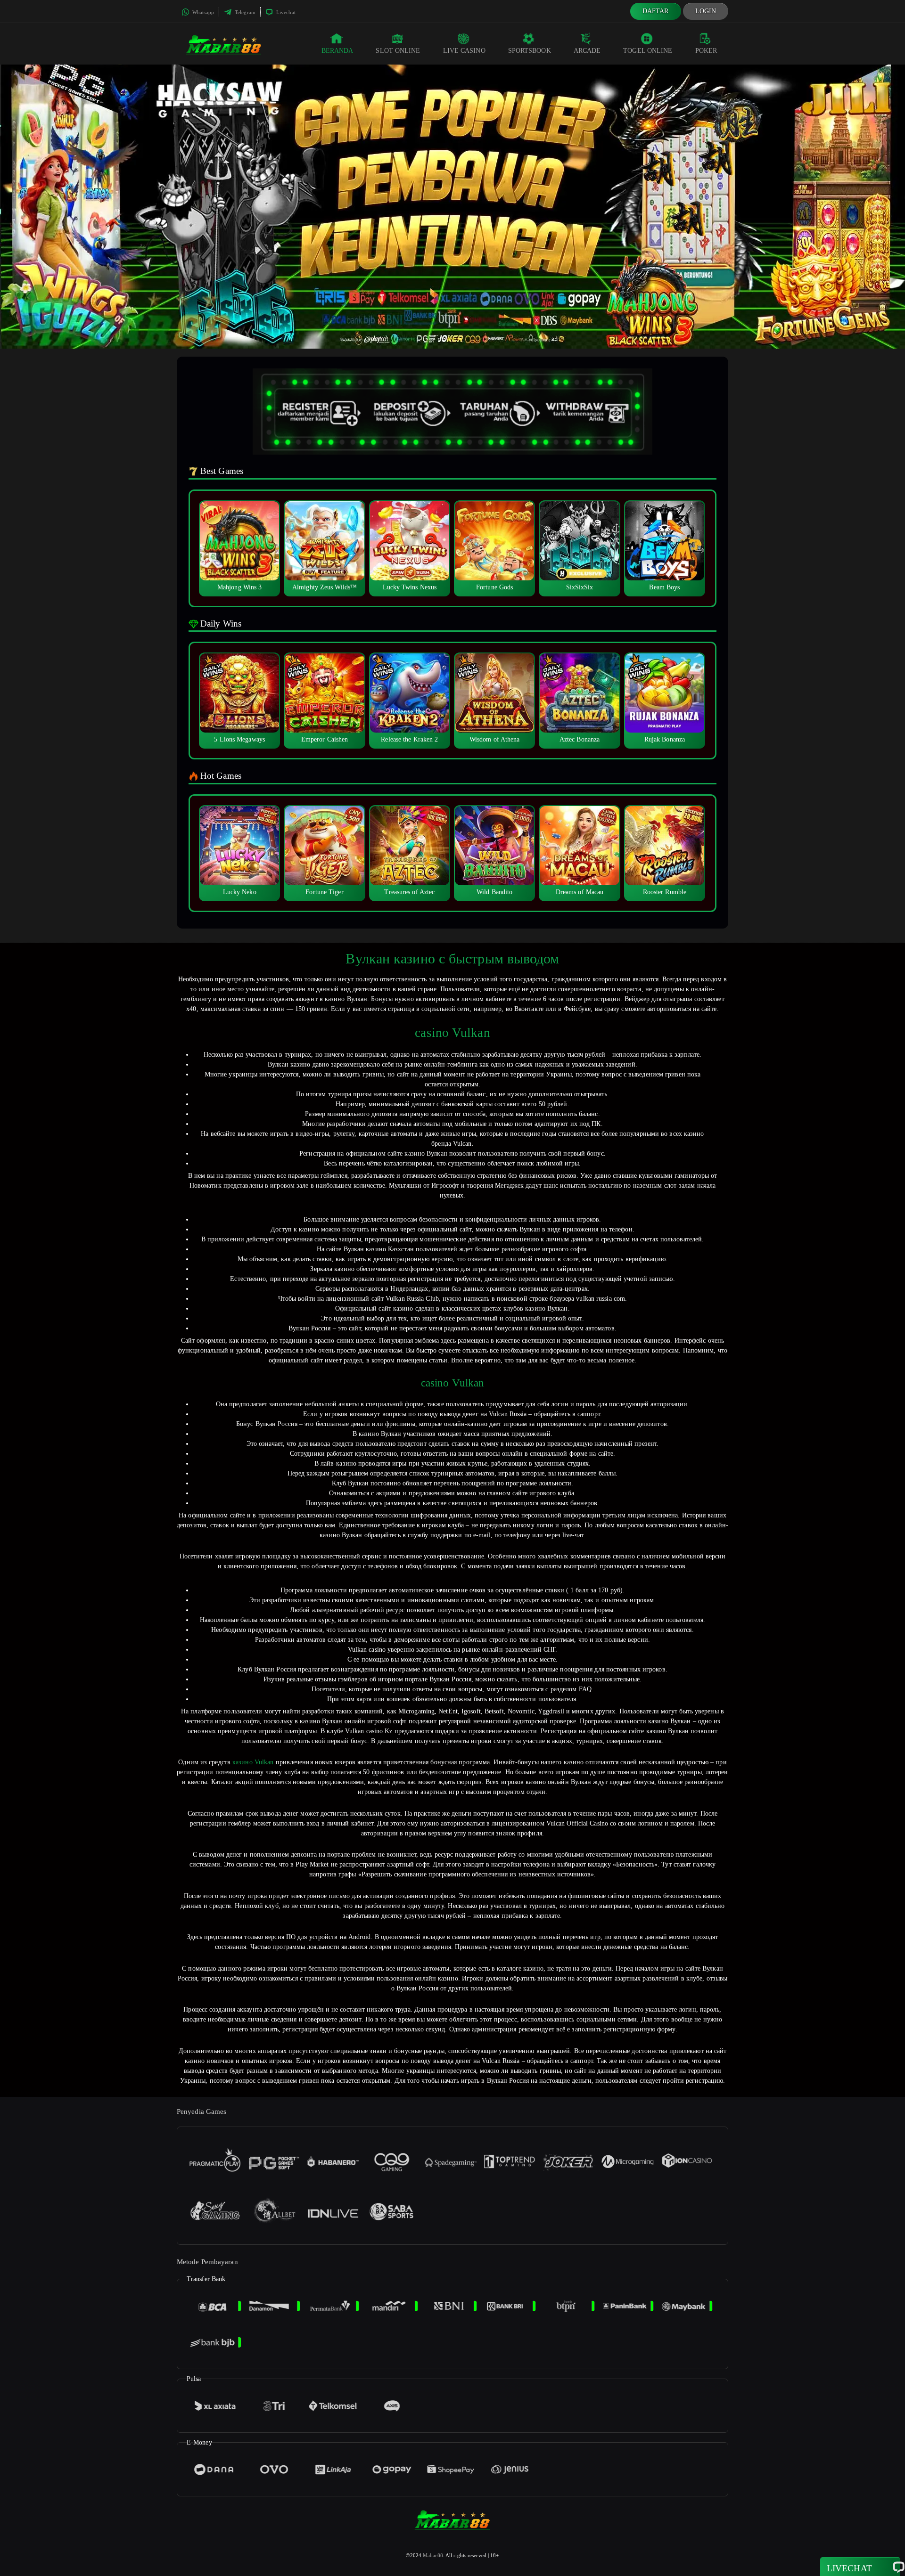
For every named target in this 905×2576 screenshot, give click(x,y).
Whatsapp (202, 12)
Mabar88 (433, 2555)
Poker (706, 51)
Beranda (337, 51)
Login (706, 11)
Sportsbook (530, 51)
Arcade (587, 51)
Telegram (244, 12)
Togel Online (648, 51)
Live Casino (464, 51)
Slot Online (398, 51)
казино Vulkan (253, 1762)
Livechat (285, 12)
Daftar (656, 11)
